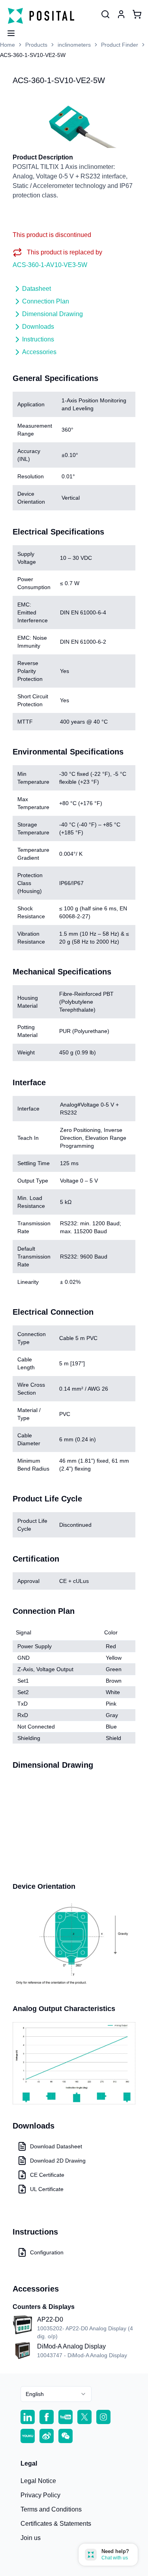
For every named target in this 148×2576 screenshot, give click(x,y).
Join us (31, 2538)
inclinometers (74, 45)
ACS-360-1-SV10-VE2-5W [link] (33, 55)
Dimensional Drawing (52, 314)
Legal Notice (38, 2481)
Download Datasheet (56, 2146)
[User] (105, 14)
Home (7, 45)
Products (36, 45)
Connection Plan (46, 301)
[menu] (8, 31)
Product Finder (120, 45)
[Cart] (137, 14)
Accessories (39, 352)
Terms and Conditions (51, 2509)
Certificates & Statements (56, 2524)
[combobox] (56, 2394)
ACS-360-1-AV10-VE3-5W (50, 265)
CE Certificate (47, 2175)
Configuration (47, 2252)
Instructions (38, 339)
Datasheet (37, 289)
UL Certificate (47, 2189)
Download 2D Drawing (58, 2161)
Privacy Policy (40, 2495)
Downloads (38, 327)
